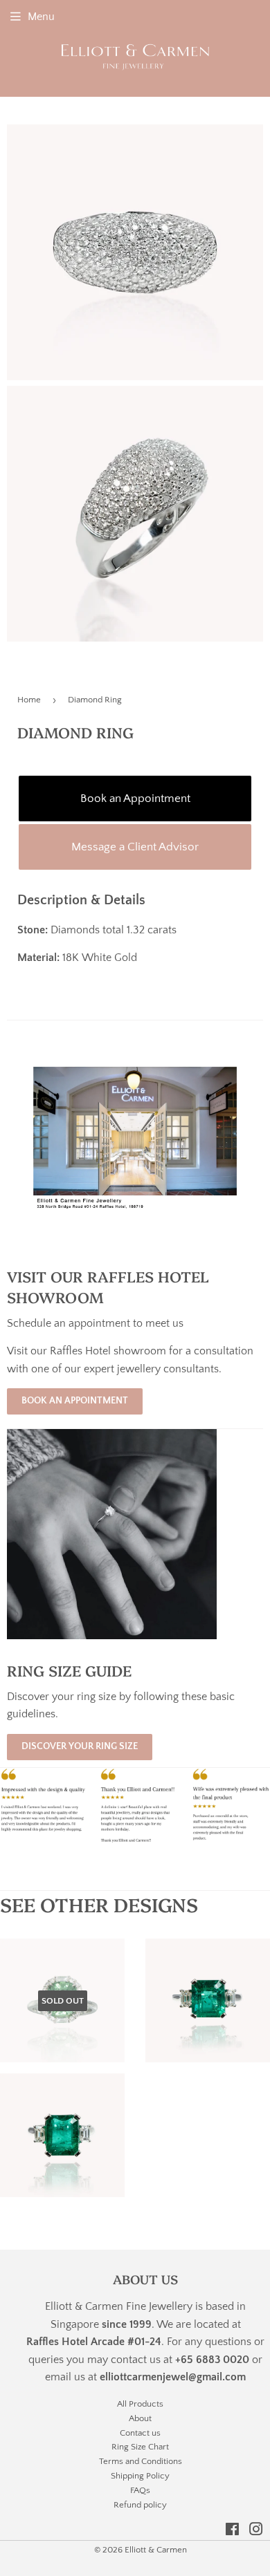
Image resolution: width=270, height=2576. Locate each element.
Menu (41, 17)
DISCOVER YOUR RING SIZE (80, 1746)
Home (29, 700)
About (140, 2418)
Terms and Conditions (141, 2461)
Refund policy (140, 2505)
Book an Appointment (135, 799)
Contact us (140, 2433)
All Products (140, 2404)
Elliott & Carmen (156, 2550)
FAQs (140, 2490)
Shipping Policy (140, 2476)
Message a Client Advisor (135, 847)
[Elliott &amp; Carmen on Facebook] (232, 2531)
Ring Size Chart (140, 2447)
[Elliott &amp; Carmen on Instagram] (256, 2531)
